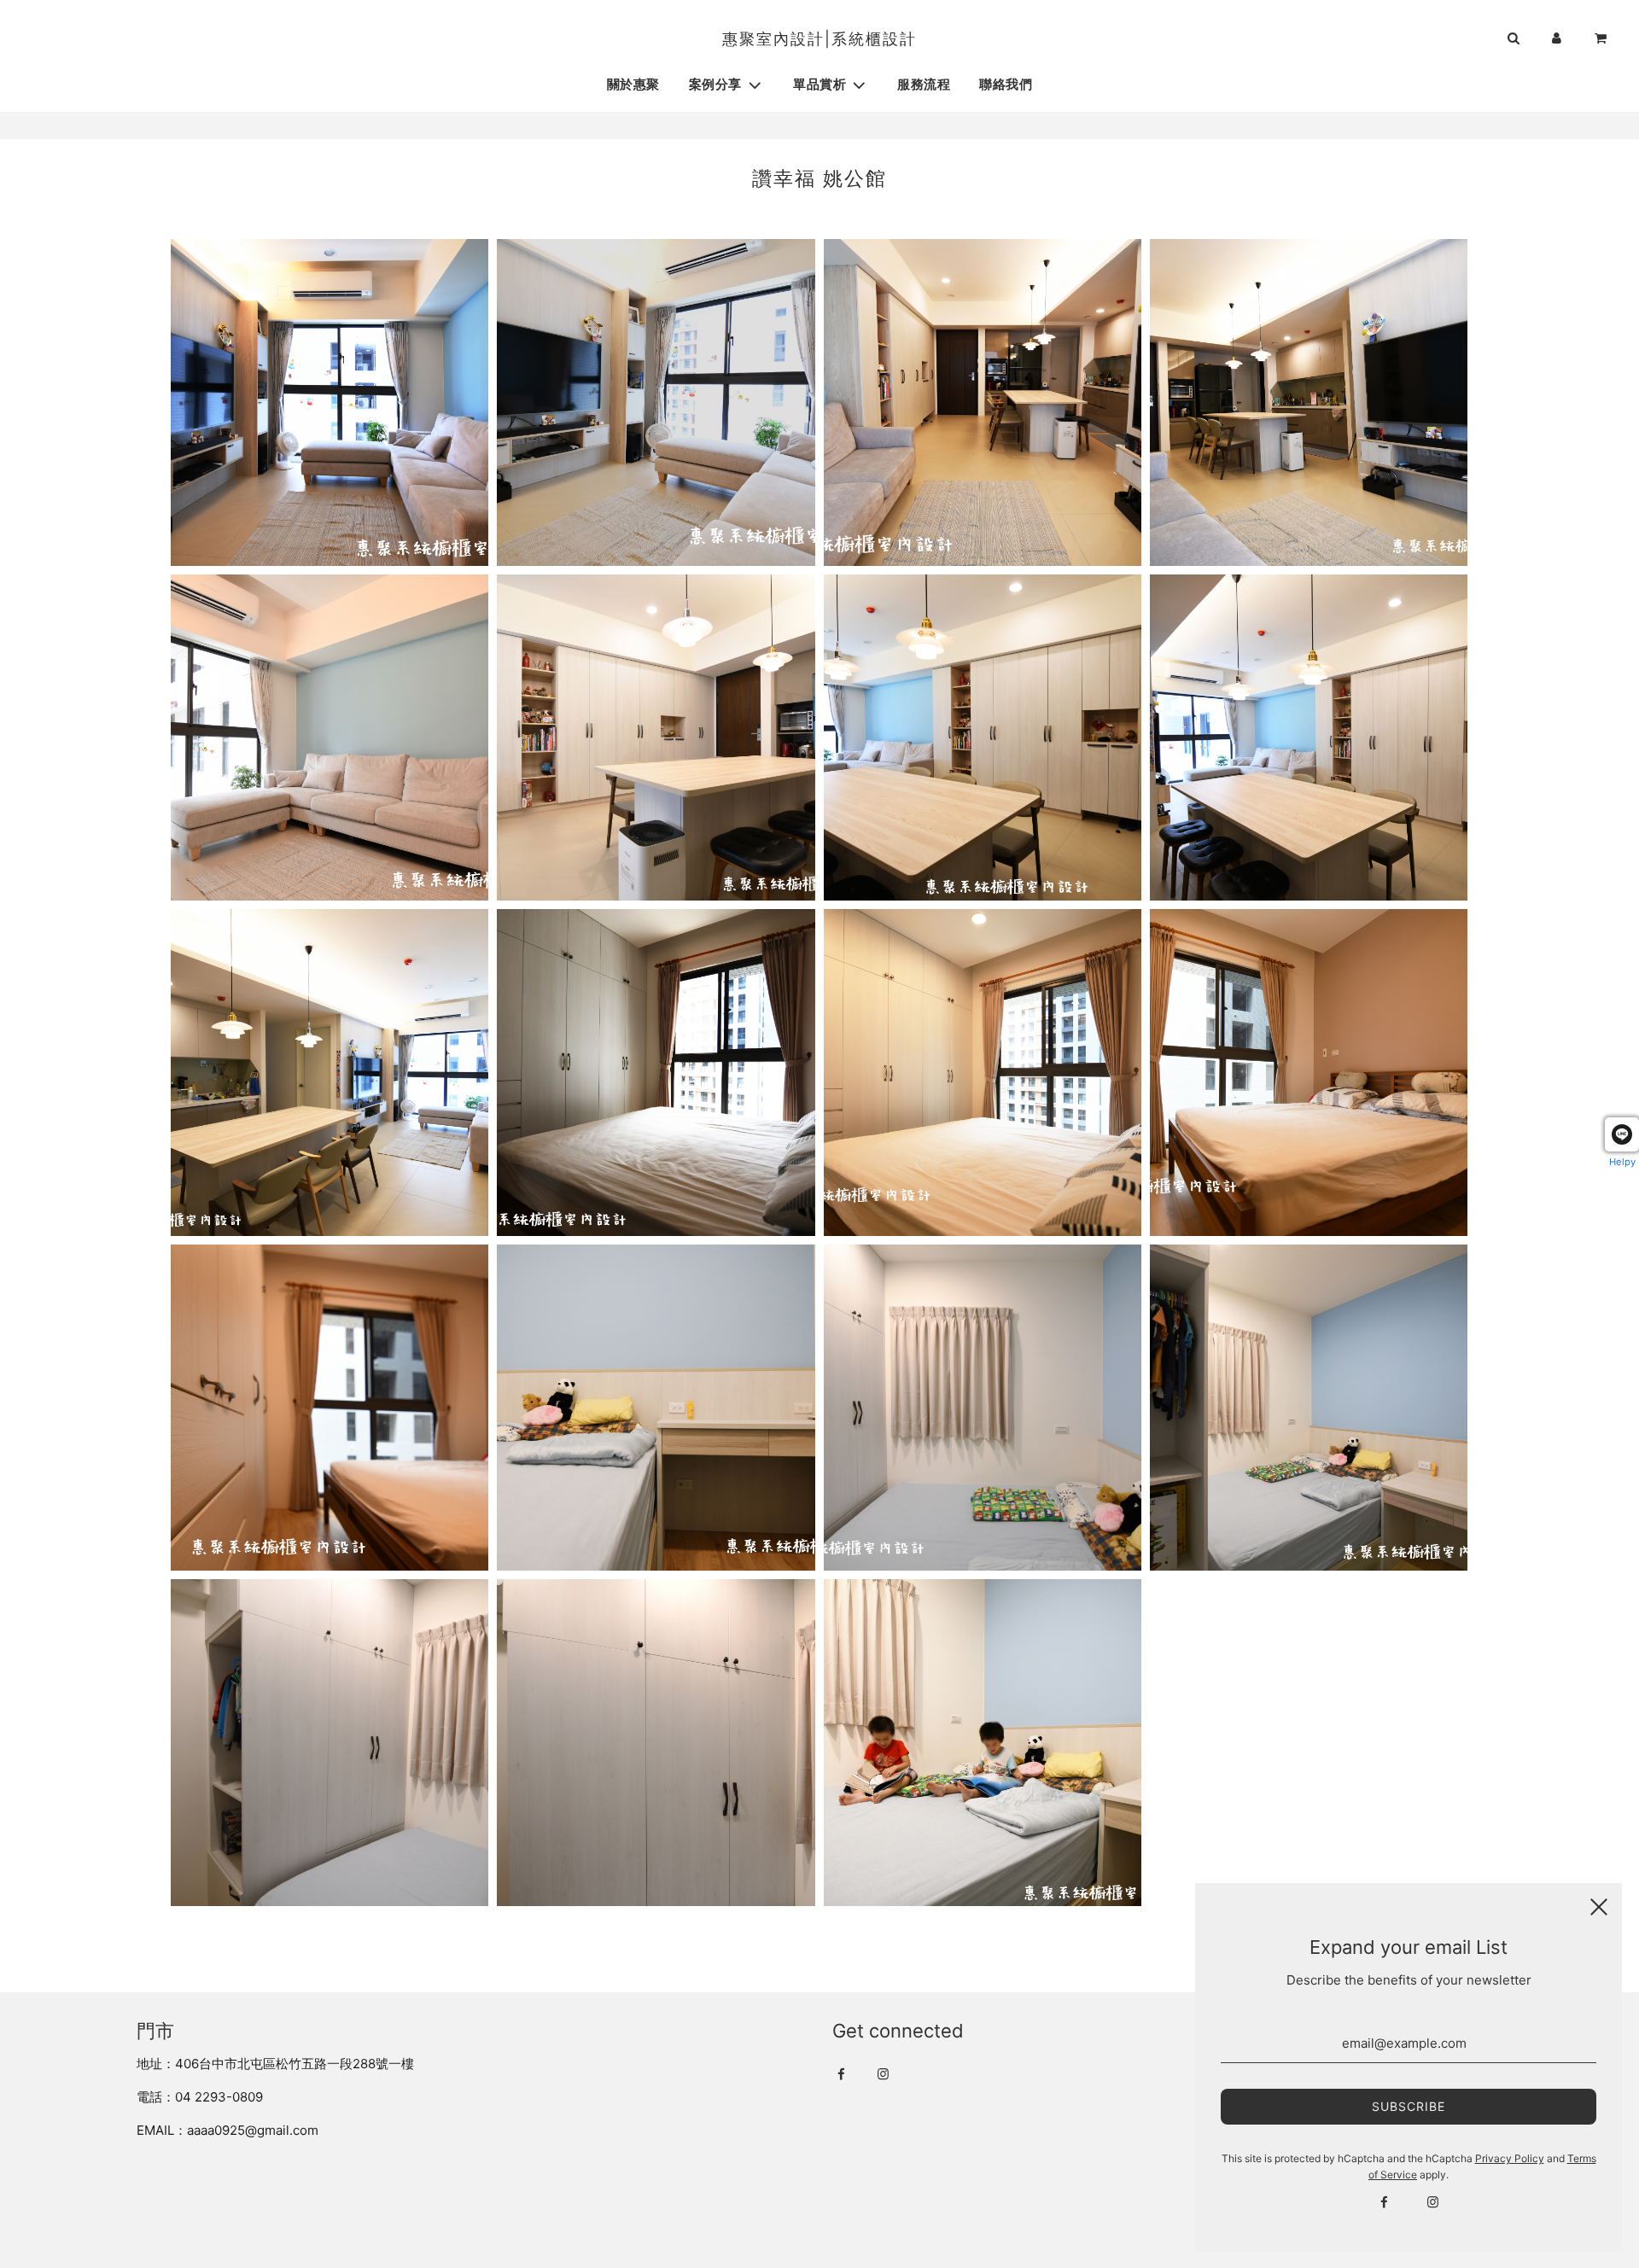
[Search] (1513, 39)
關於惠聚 (633, 85)
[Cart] (1602, 39)
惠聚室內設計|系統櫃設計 (819, 39)
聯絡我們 (1006, 85)
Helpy (1622, 1162)
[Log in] (1557, 39)
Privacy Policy (1510, 2158)
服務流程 (924, 85)
